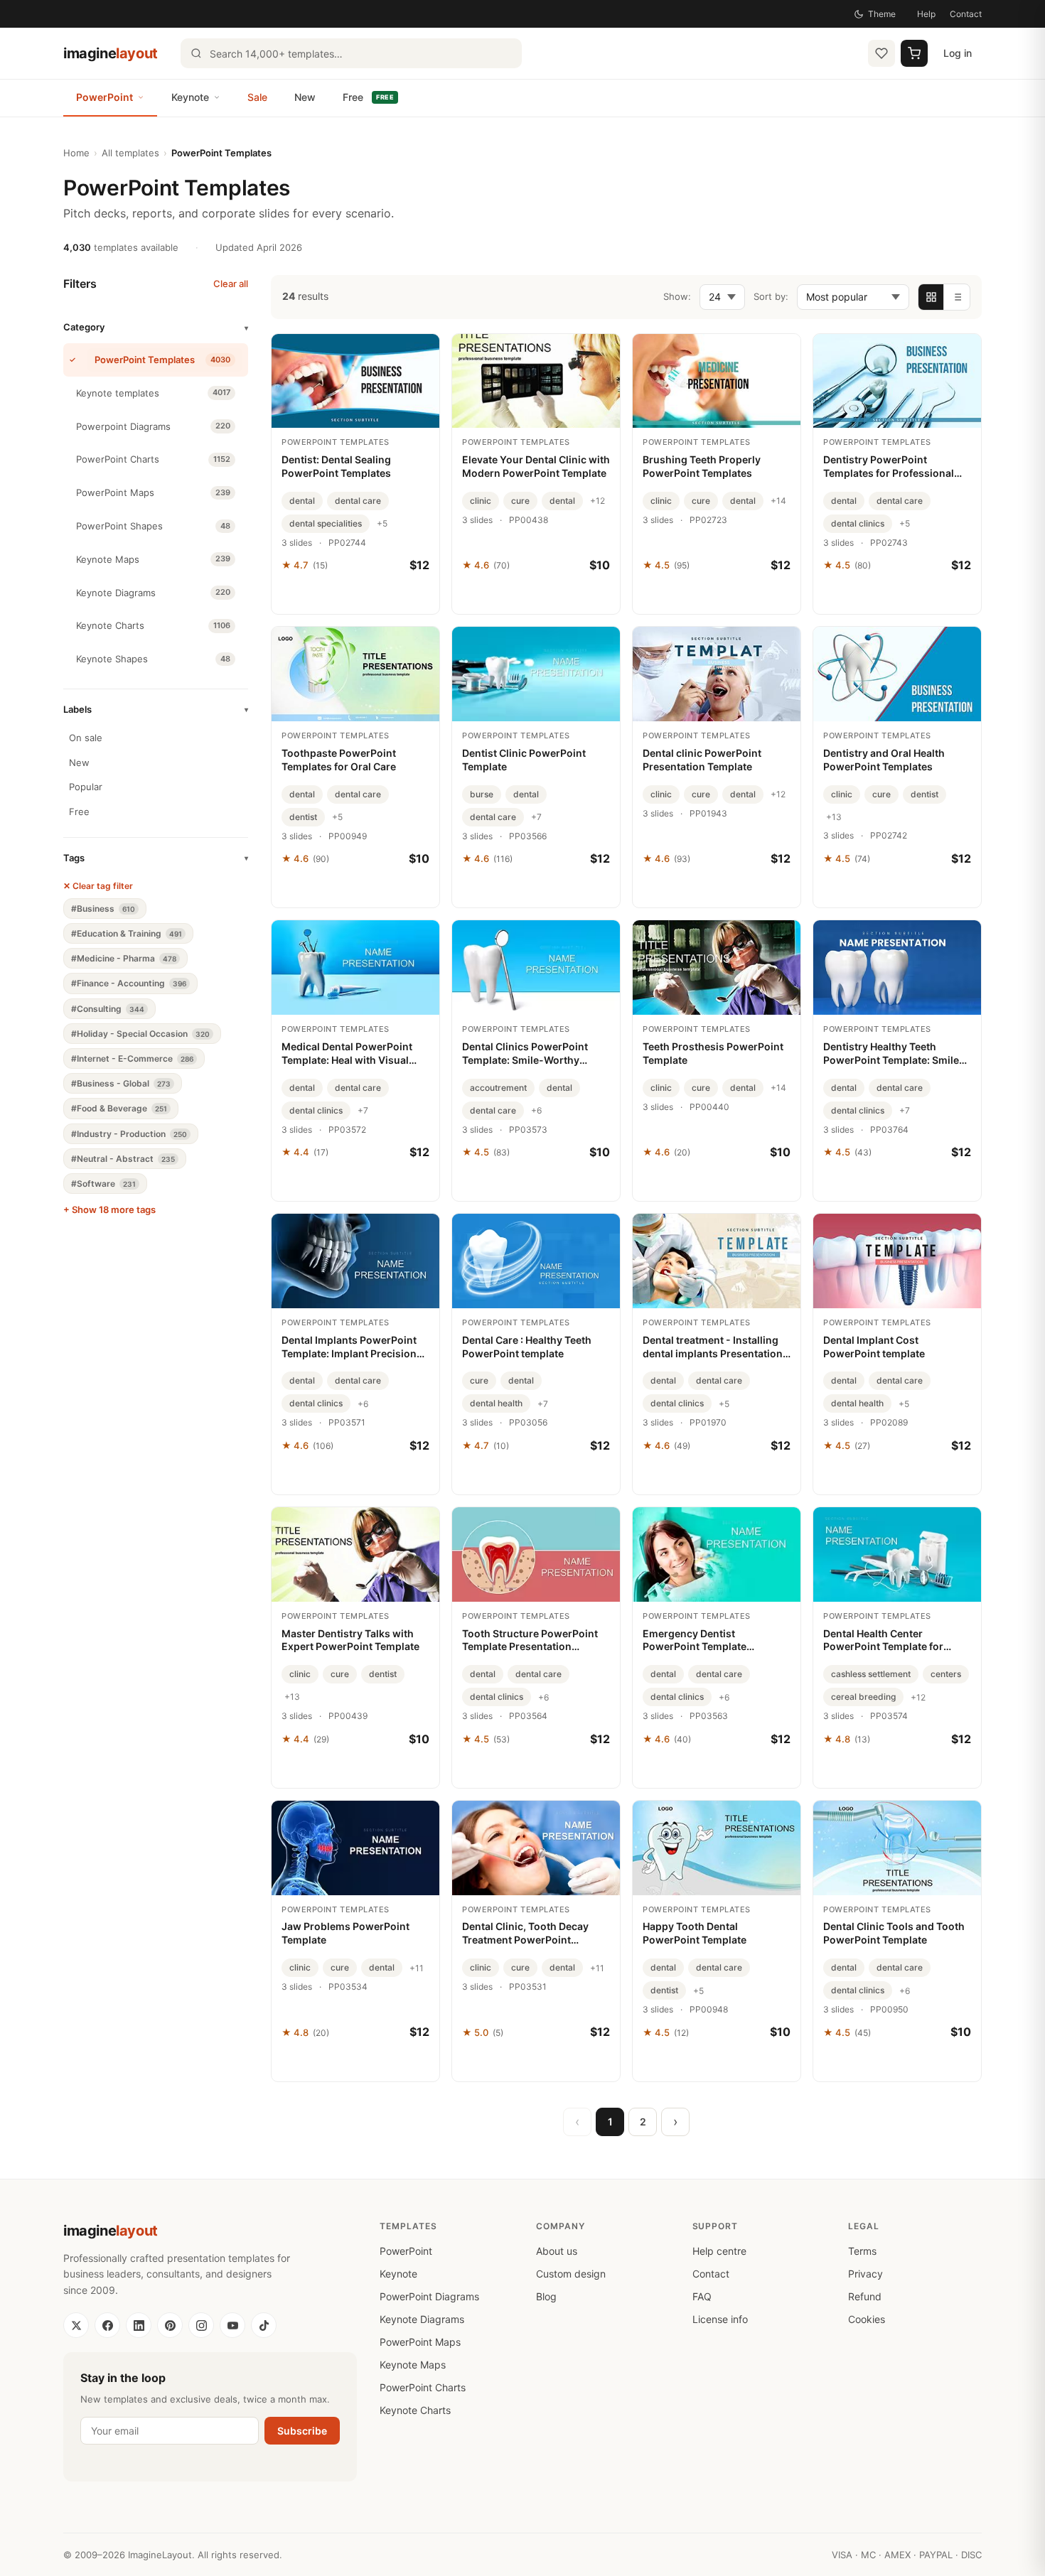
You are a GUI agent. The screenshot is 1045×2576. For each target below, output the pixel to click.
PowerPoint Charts (423, 2387)
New (305, 97)
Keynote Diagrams (422, 2319)
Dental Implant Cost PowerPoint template (874, 1347)
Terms (862, 2251)
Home (76, 153)
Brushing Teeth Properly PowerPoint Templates (702, 466)
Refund (865, 2296)
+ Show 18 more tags (109, 1209)
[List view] (957, 297)
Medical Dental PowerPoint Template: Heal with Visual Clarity (347, 1054)
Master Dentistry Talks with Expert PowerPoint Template (350, 1640)
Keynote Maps (413, 2365)
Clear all (231, 284)
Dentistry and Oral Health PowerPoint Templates (884, 760)
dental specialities (326, 523)
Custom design (571, 2274)
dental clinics (858, 523)
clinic (481, 501)
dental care (358, 501)
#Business (103, 909)
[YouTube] (232, 2325)
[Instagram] (201, 2325)
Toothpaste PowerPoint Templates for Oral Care (339, 760)
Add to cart (356, 596)
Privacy (866, 2274)
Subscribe (302, 2431)
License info (720, 2319)
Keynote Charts (415, 2410)
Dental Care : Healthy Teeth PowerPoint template (527, 1347)
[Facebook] (107, 2325)
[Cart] (914, 53)
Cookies (867, 2319)
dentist (303, 817)
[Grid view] (931, 297)
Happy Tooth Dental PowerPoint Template (695, 1933)
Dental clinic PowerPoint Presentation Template (702, 760)
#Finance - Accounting (129, 983)
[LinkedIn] (139, 2325)
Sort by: (771, 296)
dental (302, 501)
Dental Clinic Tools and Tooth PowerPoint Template (894, 1933)
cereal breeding (863, 1697)
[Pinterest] (170, 2325)
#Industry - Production (129, 1134)
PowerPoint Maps (420, 2342)
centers (946, 1674)
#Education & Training (127, 933)
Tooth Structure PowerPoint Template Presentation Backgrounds (530, 1641)
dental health (496, 1403)
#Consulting (108, 1009)
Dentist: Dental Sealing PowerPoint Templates (336, 466)
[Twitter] (76, 2325)
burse (482, 794)
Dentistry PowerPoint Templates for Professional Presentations (889, 467)
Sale (257, 97)
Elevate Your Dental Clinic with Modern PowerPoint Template (536, 466)
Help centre (719, 2251)
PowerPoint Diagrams (429, 2296)
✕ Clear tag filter (98, 886)
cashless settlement (871, 1674)
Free (368, 97)
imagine (111, 53)
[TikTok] (264, 2325)
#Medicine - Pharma (124, 958)
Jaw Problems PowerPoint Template (345, 1933)
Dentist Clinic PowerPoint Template (524, 760)
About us (557, 2251)
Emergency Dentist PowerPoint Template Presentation (695, 1641)
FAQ (702, 2296)
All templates (130, 153)
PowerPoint (104, 97)
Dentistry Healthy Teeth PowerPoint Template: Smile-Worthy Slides (894, 1054)
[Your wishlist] (881, 53)
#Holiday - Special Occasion (140, 1034)
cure (520, 501)
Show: (677, 296)
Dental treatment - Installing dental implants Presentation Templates (713, 1347)
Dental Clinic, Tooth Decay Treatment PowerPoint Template (525, 1934)
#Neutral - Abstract (123, 1159)
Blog (546, 2296)
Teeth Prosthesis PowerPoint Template (713, 1053)
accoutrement (498, 1088)
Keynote (190, 97)
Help (926, 14)
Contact (966, 14)
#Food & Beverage (119, 1108)
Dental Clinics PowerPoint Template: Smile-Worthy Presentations (525, 1054)
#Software (103, 1184)
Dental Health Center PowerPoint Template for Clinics (883, 1641)
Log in (958, 53)
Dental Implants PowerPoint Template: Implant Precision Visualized (349, 1347)
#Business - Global (121, 1083)
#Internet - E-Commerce (132, 1058)
